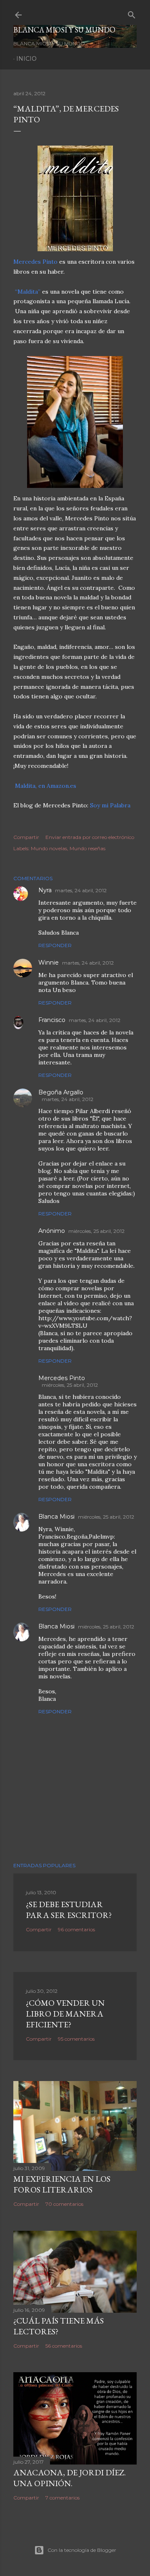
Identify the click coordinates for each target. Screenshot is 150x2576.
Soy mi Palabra (110, 805)
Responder (55, 945)
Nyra (45, 890)
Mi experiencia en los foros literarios (62, 2184)
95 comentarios (76, 2039)
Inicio (26, 59)
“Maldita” (28, 292)
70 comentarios (64, 2204)
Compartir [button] (26, 837)
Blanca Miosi (56, 1517)
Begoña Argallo (61, 1092)
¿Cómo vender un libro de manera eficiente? (65, 2014)
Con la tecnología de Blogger (82, 2550)
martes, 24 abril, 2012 (81, 890)
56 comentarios (64, 2346)
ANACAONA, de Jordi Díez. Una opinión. (70, 2478)
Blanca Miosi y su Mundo (64, 30)
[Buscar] (132, 13)
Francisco (52, 1020)
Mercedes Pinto (36, 262)
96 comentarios (76, 1929)
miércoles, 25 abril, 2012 (96, 1231)
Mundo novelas (49, 848)
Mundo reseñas (87, 848)
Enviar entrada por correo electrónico (90, 837)
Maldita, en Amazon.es (46, 786)
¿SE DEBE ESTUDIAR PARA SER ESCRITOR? (69, 1910)
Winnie (49, 963)
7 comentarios (62, 2498)
